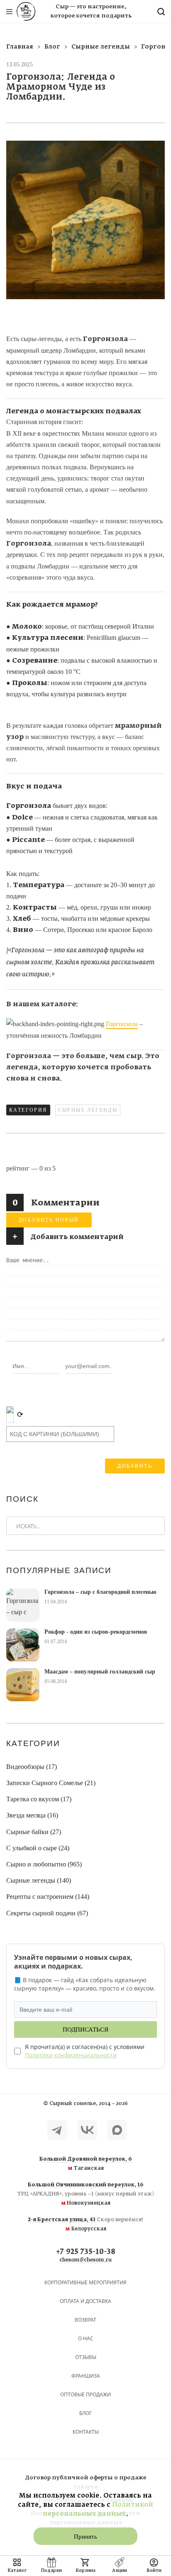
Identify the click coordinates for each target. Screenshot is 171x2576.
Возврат (85, 2320)
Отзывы (86, 2357)
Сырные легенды (88, 1110)
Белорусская (86, 2225)
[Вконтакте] (87, 2130)
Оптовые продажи (85, 2394)
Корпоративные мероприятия (85, 2282)
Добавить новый (49, 1220)
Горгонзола (122, 1024)
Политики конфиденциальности (71, 2055)
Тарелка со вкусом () (39, 1799)
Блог (85, 2413)
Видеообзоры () (32, 1767)
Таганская (86, 2164)
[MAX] (117, 2130)
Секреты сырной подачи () (47, 1913)
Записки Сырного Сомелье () (51, 1783)
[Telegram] (57, 2130)
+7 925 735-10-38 (86, 2252)
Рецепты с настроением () (48, 1897)
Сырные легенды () (39, 1880)
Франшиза (86, 2376)
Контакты (86, 2432)
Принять (85, 2537)
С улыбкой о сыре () (38, 1848)
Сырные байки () (34, 1832)
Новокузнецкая (85, 2194)
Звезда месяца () (32, 1815)
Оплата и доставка (85, 2301)
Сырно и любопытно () (44, 1864)
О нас (86, 2338)
